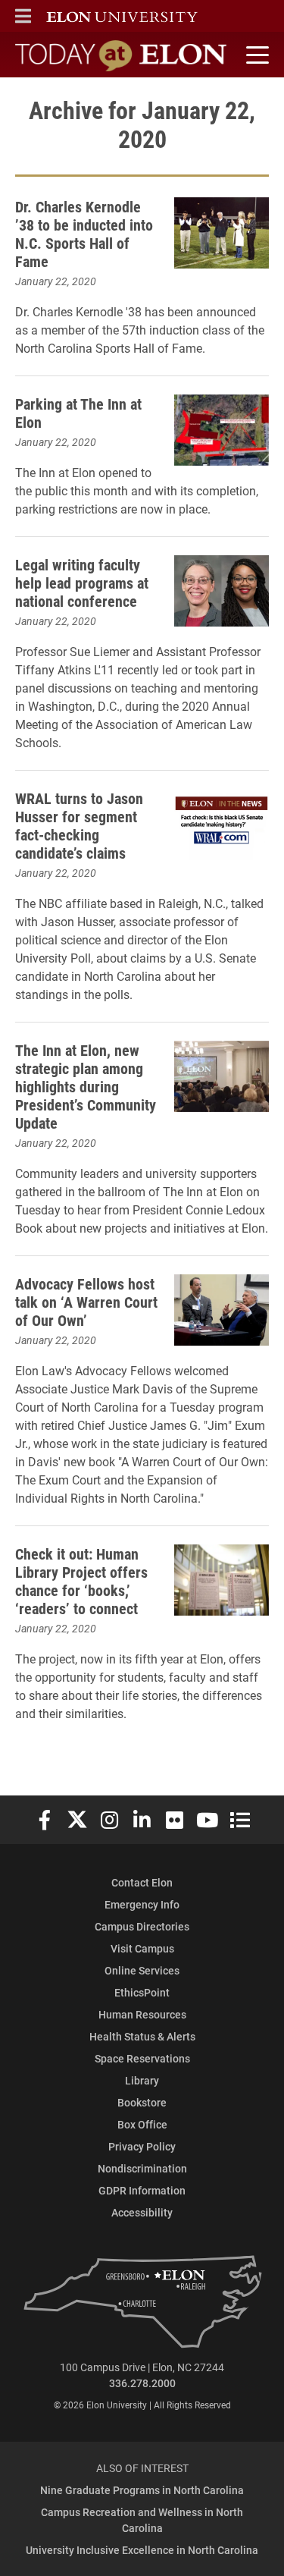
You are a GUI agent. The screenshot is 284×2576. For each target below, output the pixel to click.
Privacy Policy (142, 2146)
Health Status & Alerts (142, 2036)
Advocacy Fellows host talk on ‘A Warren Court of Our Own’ (86, 1302)
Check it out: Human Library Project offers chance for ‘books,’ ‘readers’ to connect (81, 1581)
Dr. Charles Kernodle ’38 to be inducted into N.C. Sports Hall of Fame (84, 234)
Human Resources (142, 2014)
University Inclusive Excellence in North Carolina (142, 2550)
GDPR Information (142, 2190)
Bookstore (142, 2102)
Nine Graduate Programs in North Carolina (142, 2490)
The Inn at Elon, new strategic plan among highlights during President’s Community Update (86, 1086)
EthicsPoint (142, 1992)
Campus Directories (142, 1926)
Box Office (142, 2124)
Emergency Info (142, 1904)
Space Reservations (142, 2058)
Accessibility (142, 2212)
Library (142, 2080)
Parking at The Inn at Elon (78, 413)
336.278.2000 (142, 2383)
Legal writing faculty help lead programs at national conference (82, 583)
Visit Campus (142, 1948)
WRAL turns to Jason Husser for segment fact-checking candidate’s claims (79, 825)
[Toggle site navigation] (255, 55)
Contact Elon (142, 1882)
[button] (23, 16)
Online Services (142, 1970)
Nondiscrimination (142, 2168)
